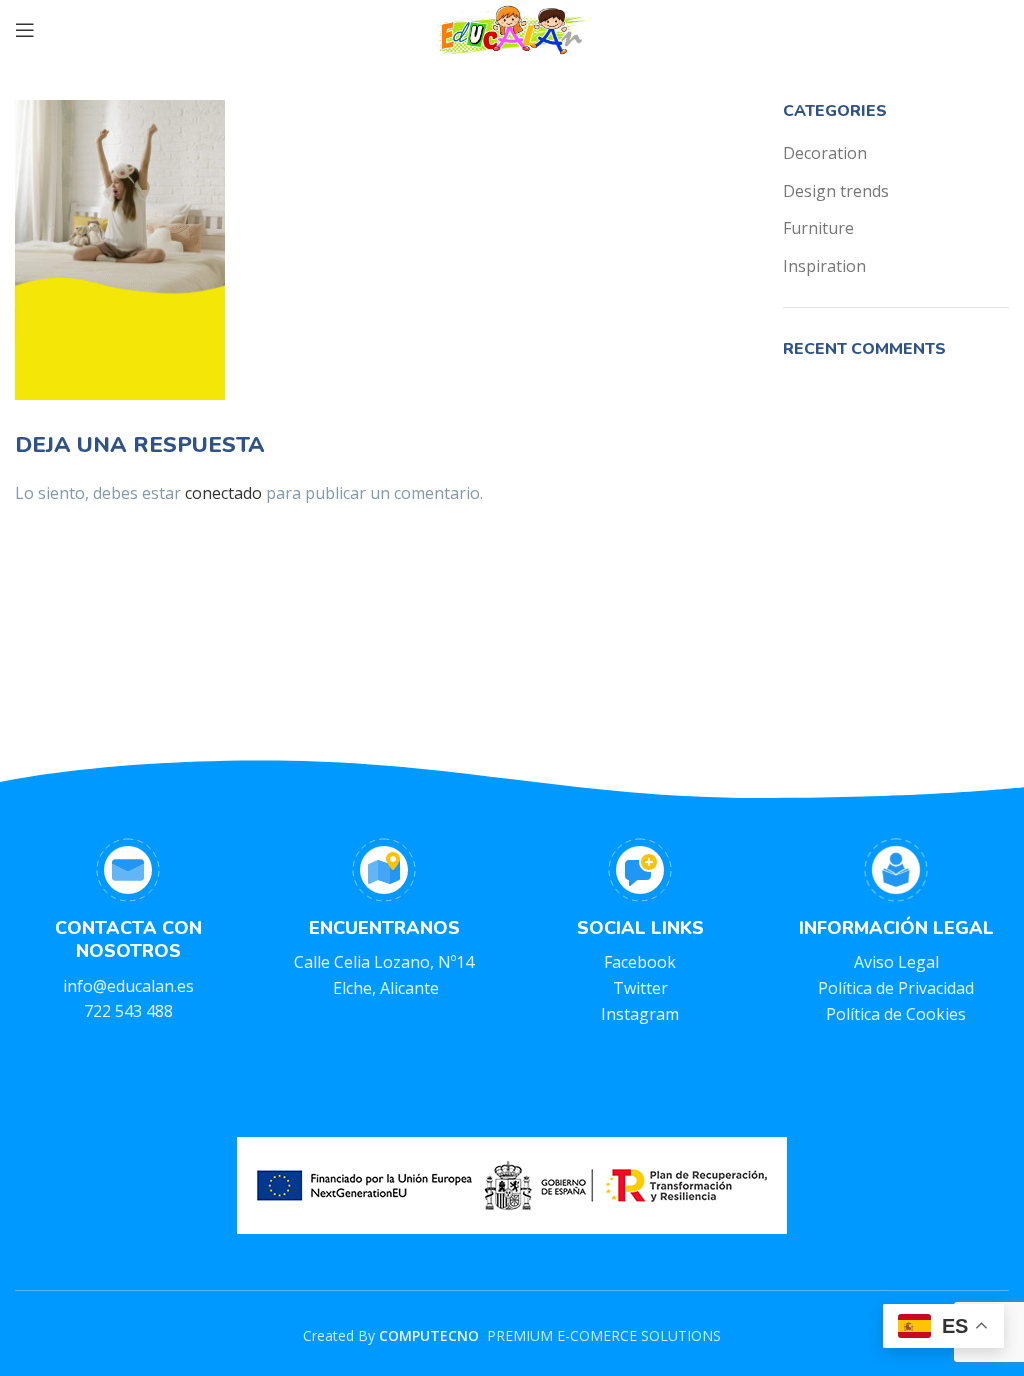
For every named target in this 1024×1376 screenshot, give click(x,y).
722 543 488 (128, 1011)
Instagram (640, 1014)
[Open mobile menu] (25, 30)
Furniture (818, 228)
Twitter (640, 988)
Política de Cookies (896, 1014)
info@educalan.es (128, 986)
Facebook (640, 962)
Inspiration (824, 266)
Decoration (825, 153)
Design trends (836, 191)
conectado (223, 493)
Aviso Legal (896, 962)
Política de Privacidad (896, 988)
